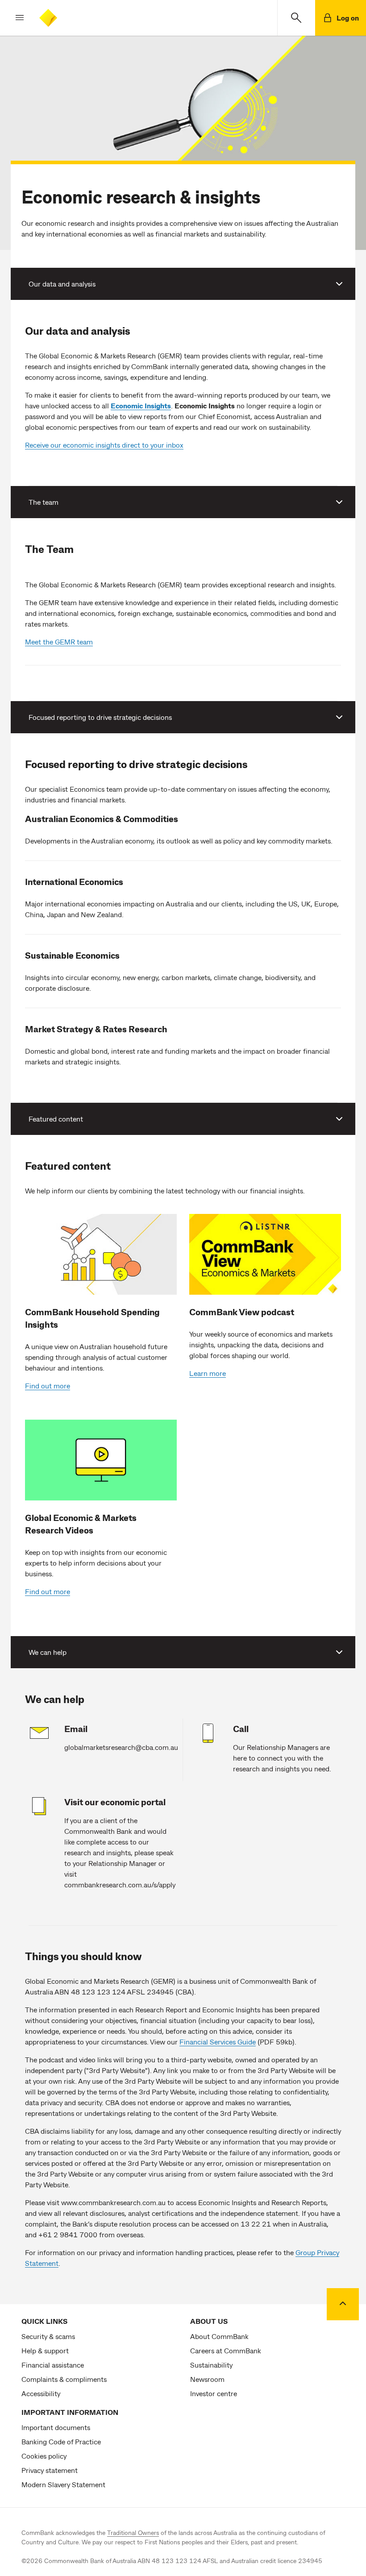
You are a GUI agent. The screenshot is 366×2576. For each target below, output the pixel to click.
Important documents (56, 2427)
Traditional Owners (133, 2532)
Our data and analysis (62, 284)
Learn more (208, 1373)
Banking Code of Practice (61, 2441)
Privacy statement (50, 2470)
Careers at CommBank (226, 2350)
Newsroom (207, 2379)
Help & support (45, 2350)
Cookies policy (44, 2456)
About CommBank (219, 2336)
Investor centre (214, 2393)
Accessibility (41, 2393)
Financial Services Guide (218, 2042)
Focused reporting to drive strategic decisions (100, 717)
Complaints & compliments (64, 2379)
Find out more (48, 1386)
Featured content (56, 1119)
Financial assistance (53, 2365)
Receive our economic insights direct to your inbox (104, 445)
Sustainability (211, 2365)
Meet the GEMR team (59, 642)
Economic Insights (141, 405)
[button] (12, 18)
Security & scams (48, 2336)
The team (44, 502)
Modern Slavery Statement (63, 2484)
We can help (48, 1652)
